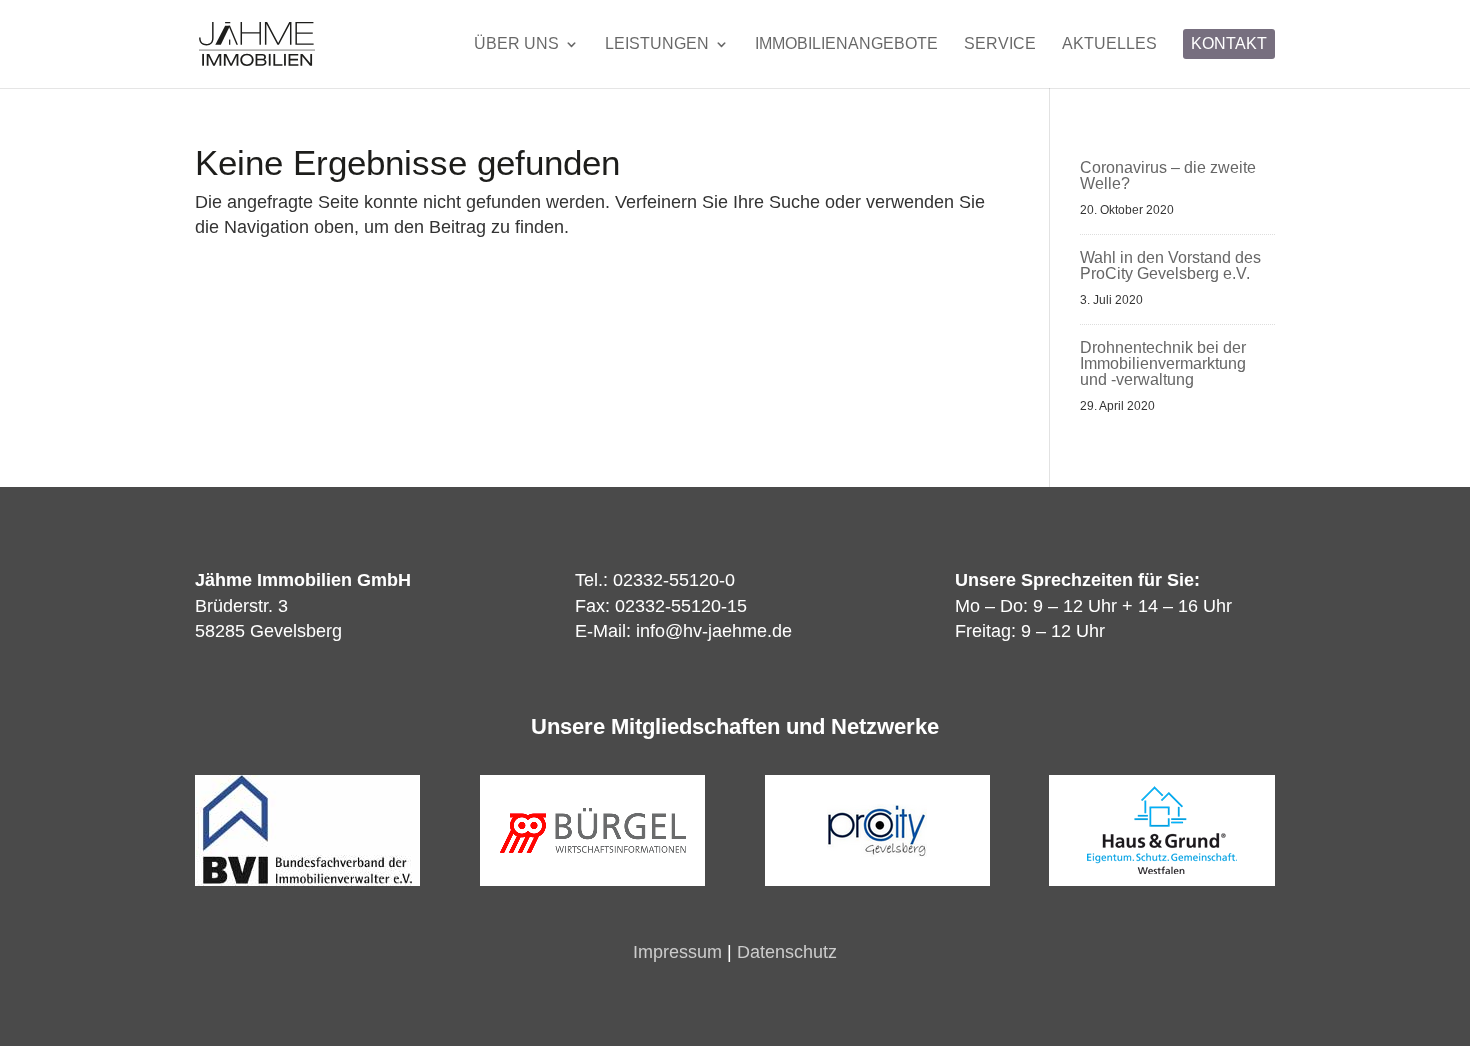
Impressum (677, 952)
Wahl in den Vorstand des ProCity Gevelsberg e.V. (1170, 265)
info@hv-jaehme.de (714, 631)
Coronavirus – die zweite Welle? (1168, 175)
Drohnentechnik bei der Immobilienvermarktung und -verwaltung (1163, 363)
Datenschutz (787, 952)
